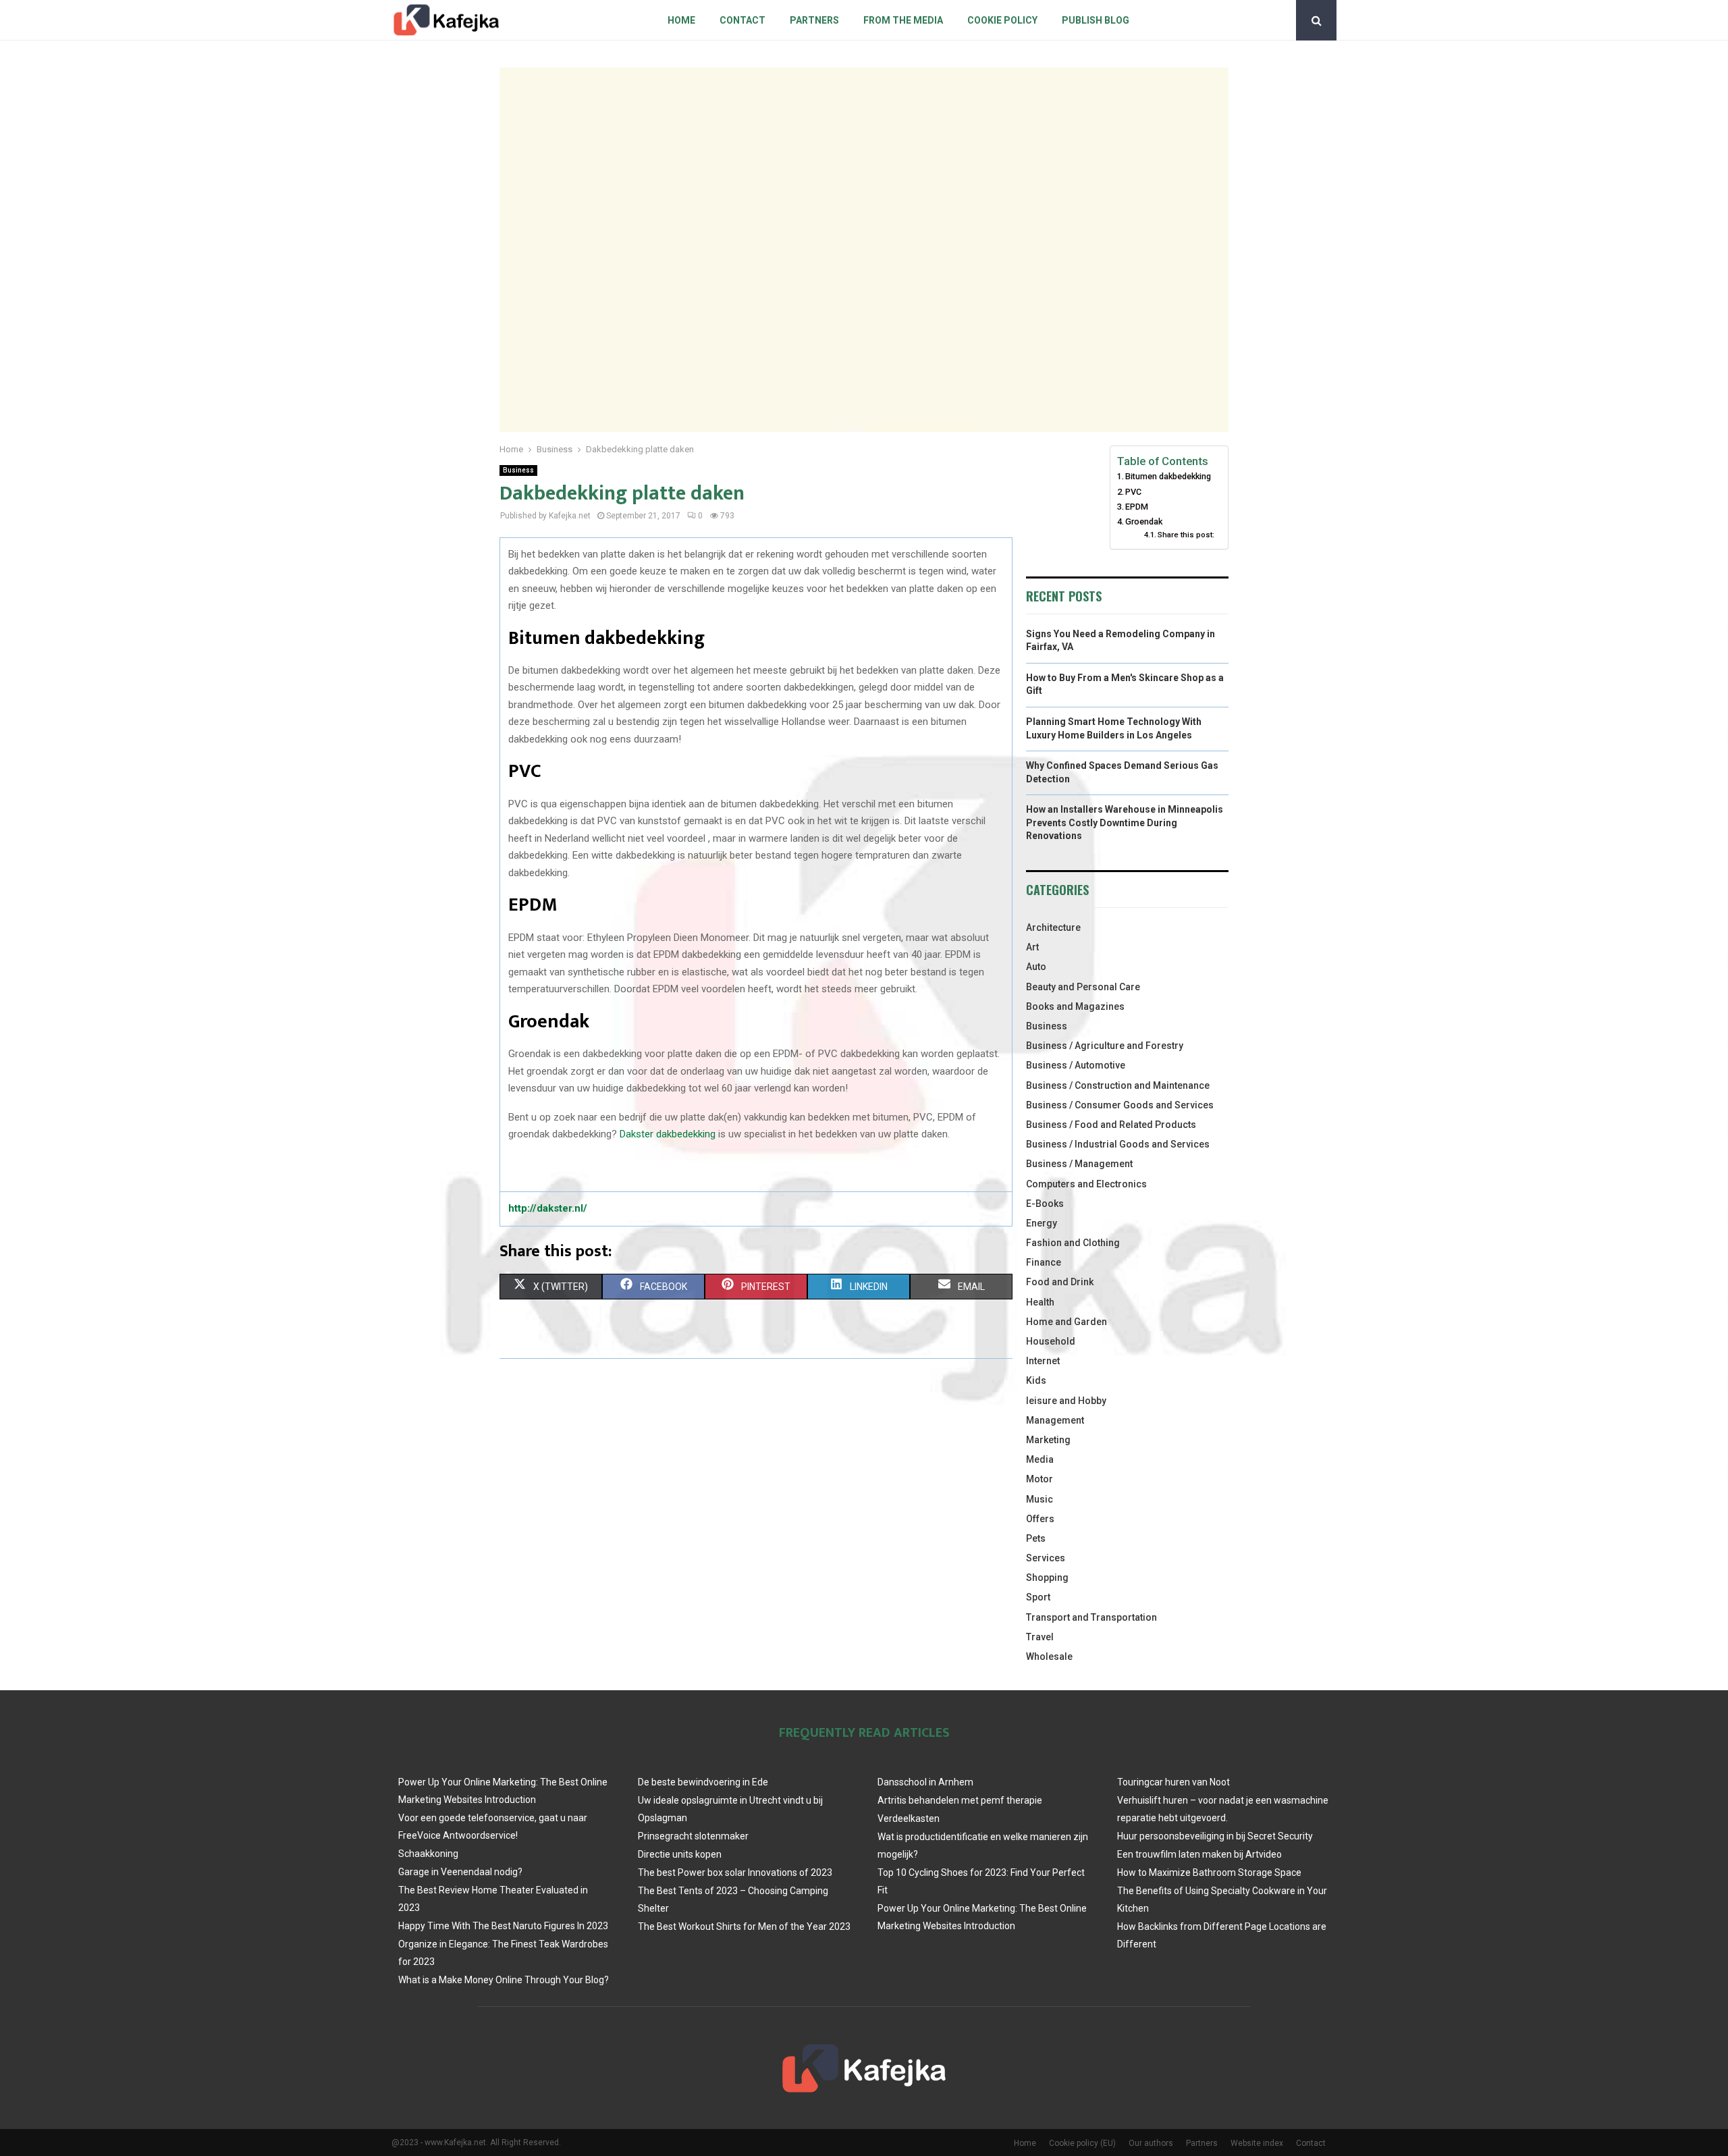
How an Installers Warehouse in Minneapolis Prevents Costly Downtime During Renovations (1125, 823)
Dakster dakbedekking (668, 1134)
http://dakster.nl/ (548, 1208)
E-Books (1045, 1204)
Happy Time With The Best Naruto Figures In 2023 (503, 1926)
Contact (742, 20)
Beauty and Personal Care (1083, 987)
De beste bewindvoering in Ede (703, 1782)
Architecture (1053, 927)
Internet (1043, 1361)
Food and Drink (1060, 1282)
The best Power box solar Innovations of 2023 (735, 1872)
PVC (1133, 492)
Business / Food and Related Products (1111, 1125)
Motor (1039, 1479)
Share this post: (1186, 535)
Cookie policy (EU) (1082, 2143)
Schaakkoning (428, 1854)
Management (1055, 1420)
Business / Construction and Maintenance (1118, 1085)
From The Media (903, 20)
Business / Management (1079, 1164)
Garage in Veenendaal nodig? (460, 1872)
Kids (1036, 1380)
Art (1032, 947)
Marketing (1048, 1440)
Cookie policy (1002, 20)
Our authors (1151, 2143)
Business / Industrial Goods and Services (1118, 1144)
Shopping (1047, 1578)
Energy (1042, 1223)
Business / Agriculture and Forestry (1105, 1046)
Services (1046, 1558)
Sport (1038, 1597)
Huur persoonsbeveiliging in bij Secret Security (1215, 1836)
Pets (1036, 1538)
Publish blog (1096, 20)
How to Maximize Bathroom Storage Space (1209, 1872)
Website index (1257, 2143)
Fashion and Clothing (1073, 1243)
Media (1040, 1459)
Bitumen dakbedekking (1168, 476)
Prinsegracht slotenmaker (693, 1836)
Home (681, 20)
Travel (1040, 1637)
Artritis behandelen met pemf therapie (960, 1800)
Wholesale (1049, 1656)
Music (1039, 1499)
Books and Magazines (1075, 1006)
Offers (1040, 1519)
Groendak (1144, 521)
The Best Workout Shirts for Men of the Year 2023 (744, 1926)
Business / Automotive (1076, 1065)
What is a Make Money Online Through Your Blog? (504, 1980)
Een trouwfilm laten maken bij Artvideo (1199, 1854)
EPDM (1137, 507)
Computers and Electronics (1086, 1184)
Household (1051, 1341)
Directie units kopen (680, 1854)
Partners (814, 20)
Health (1040, 1302)
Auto (1036, 967)
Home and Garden (1066, 1322)
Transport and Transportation (1091, 1617)
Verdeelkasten (909, 1818)
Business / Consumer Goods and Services (1120, 1105)
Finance (1044, 1262)
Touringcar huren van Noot (1173, 1782)
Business (518, 470)
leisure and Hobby (1066, 1401)
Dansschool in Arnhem (925, 1782)
